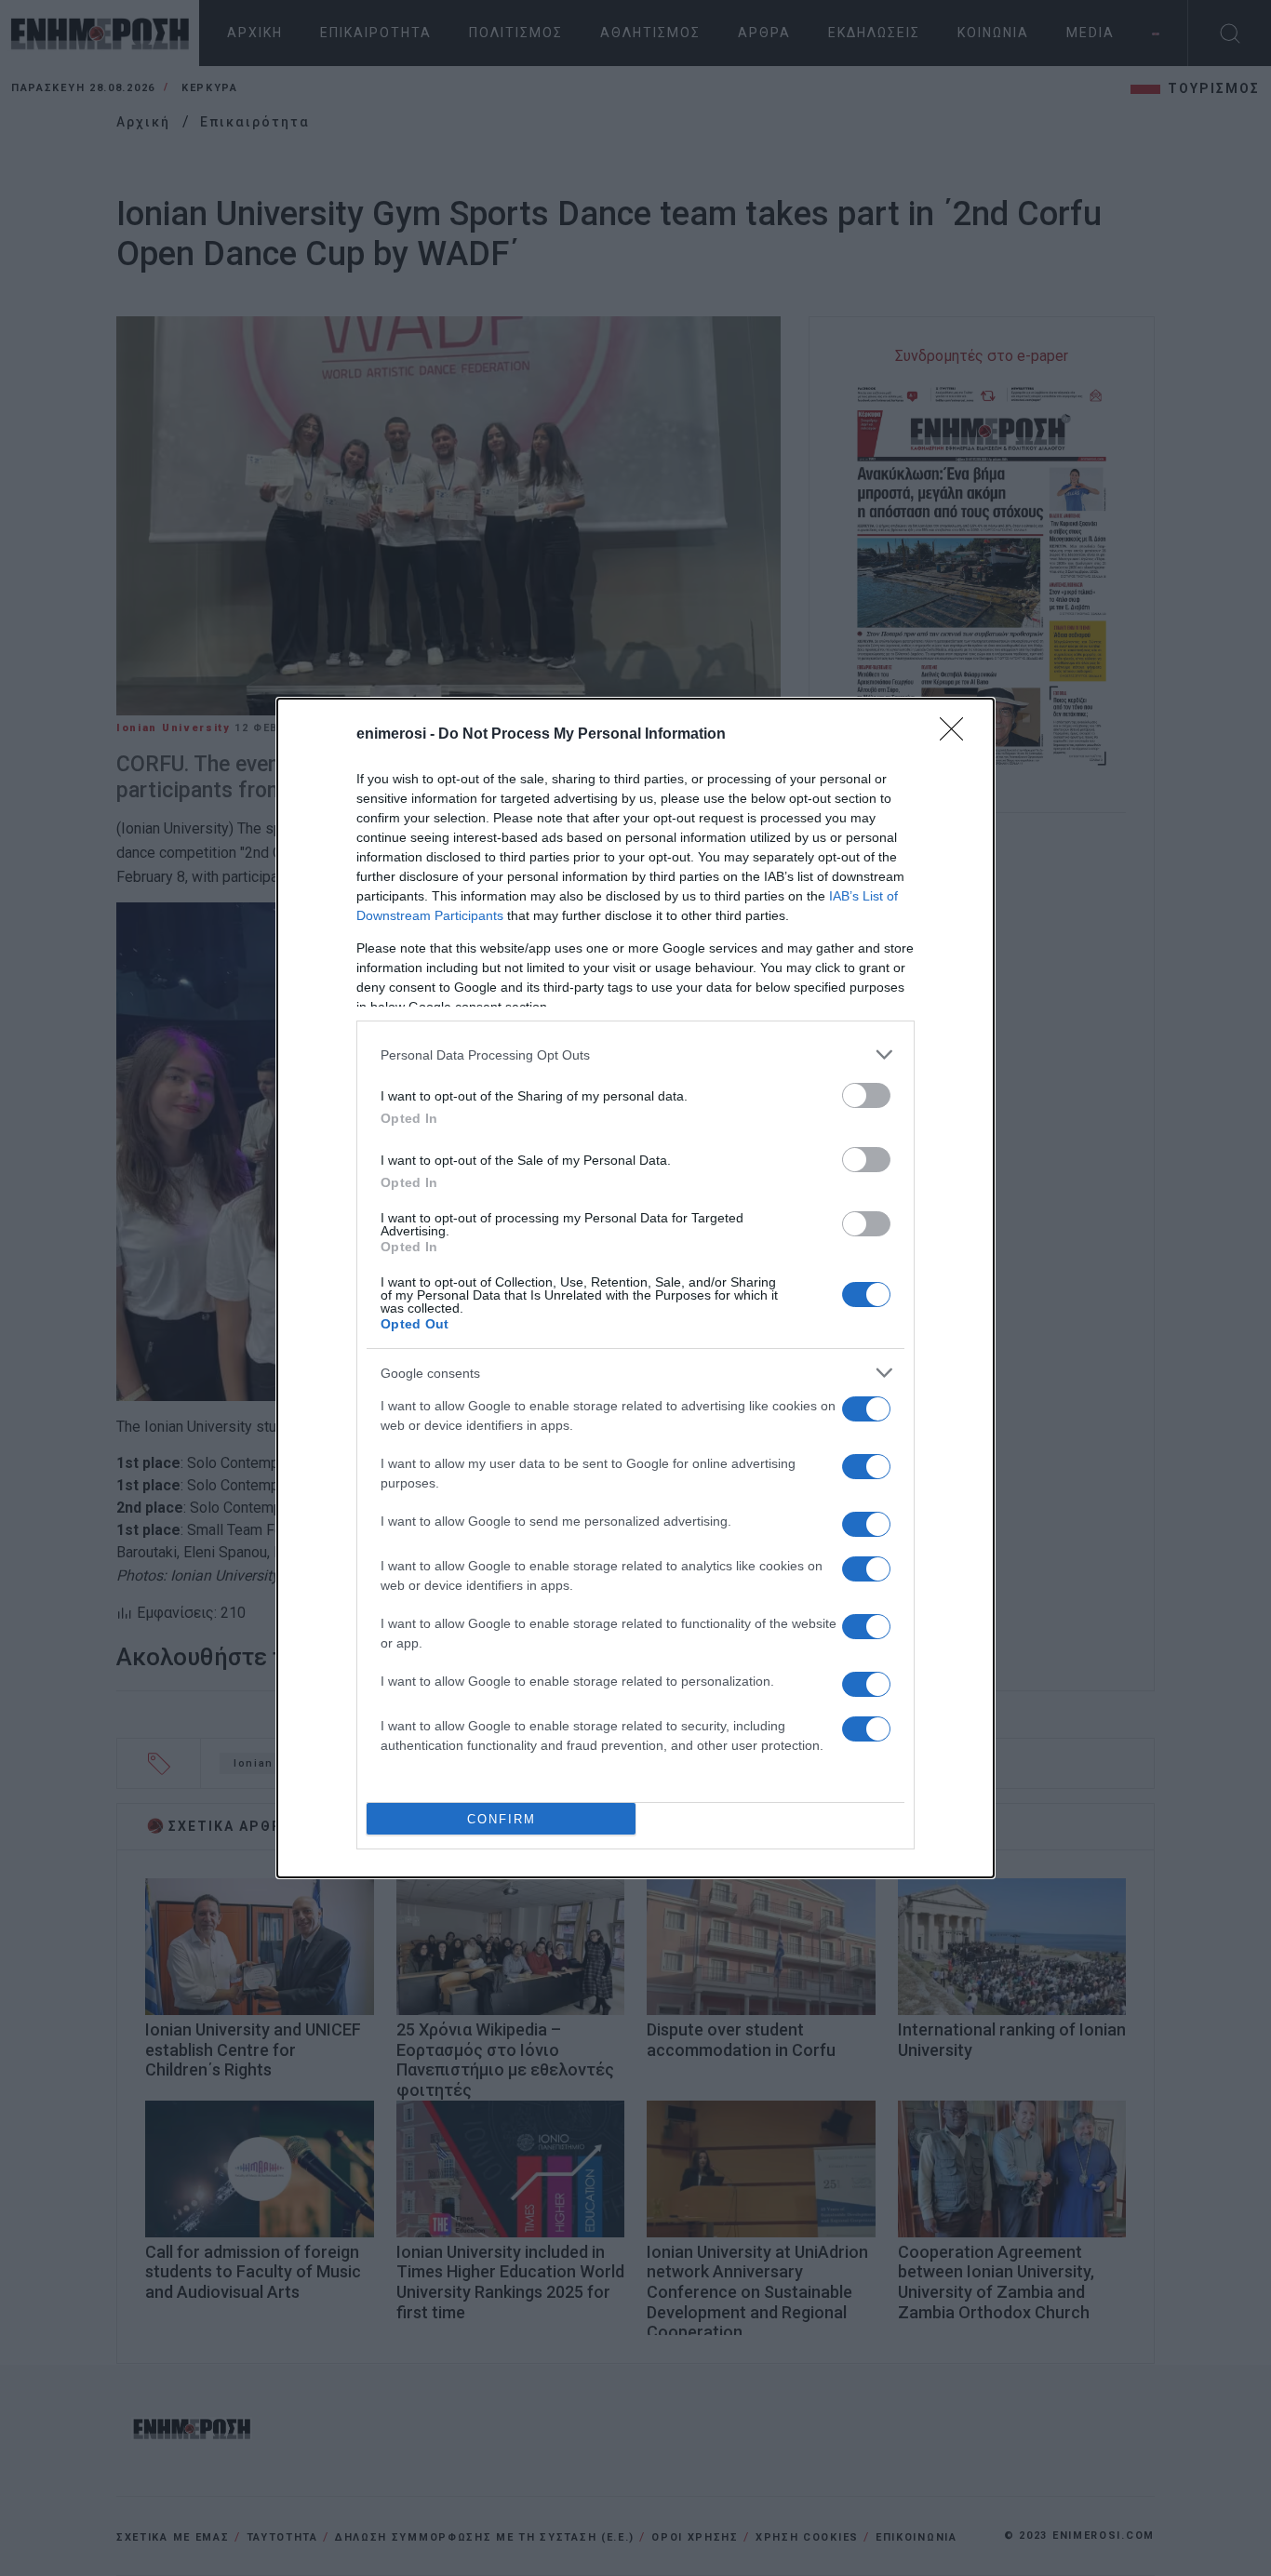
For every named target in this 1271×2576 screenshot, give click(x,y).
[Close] (957, 735)
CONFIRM (502, 1819)
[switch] (866, 1095)
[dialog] (635, 1288)
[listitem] (635, 1054)
